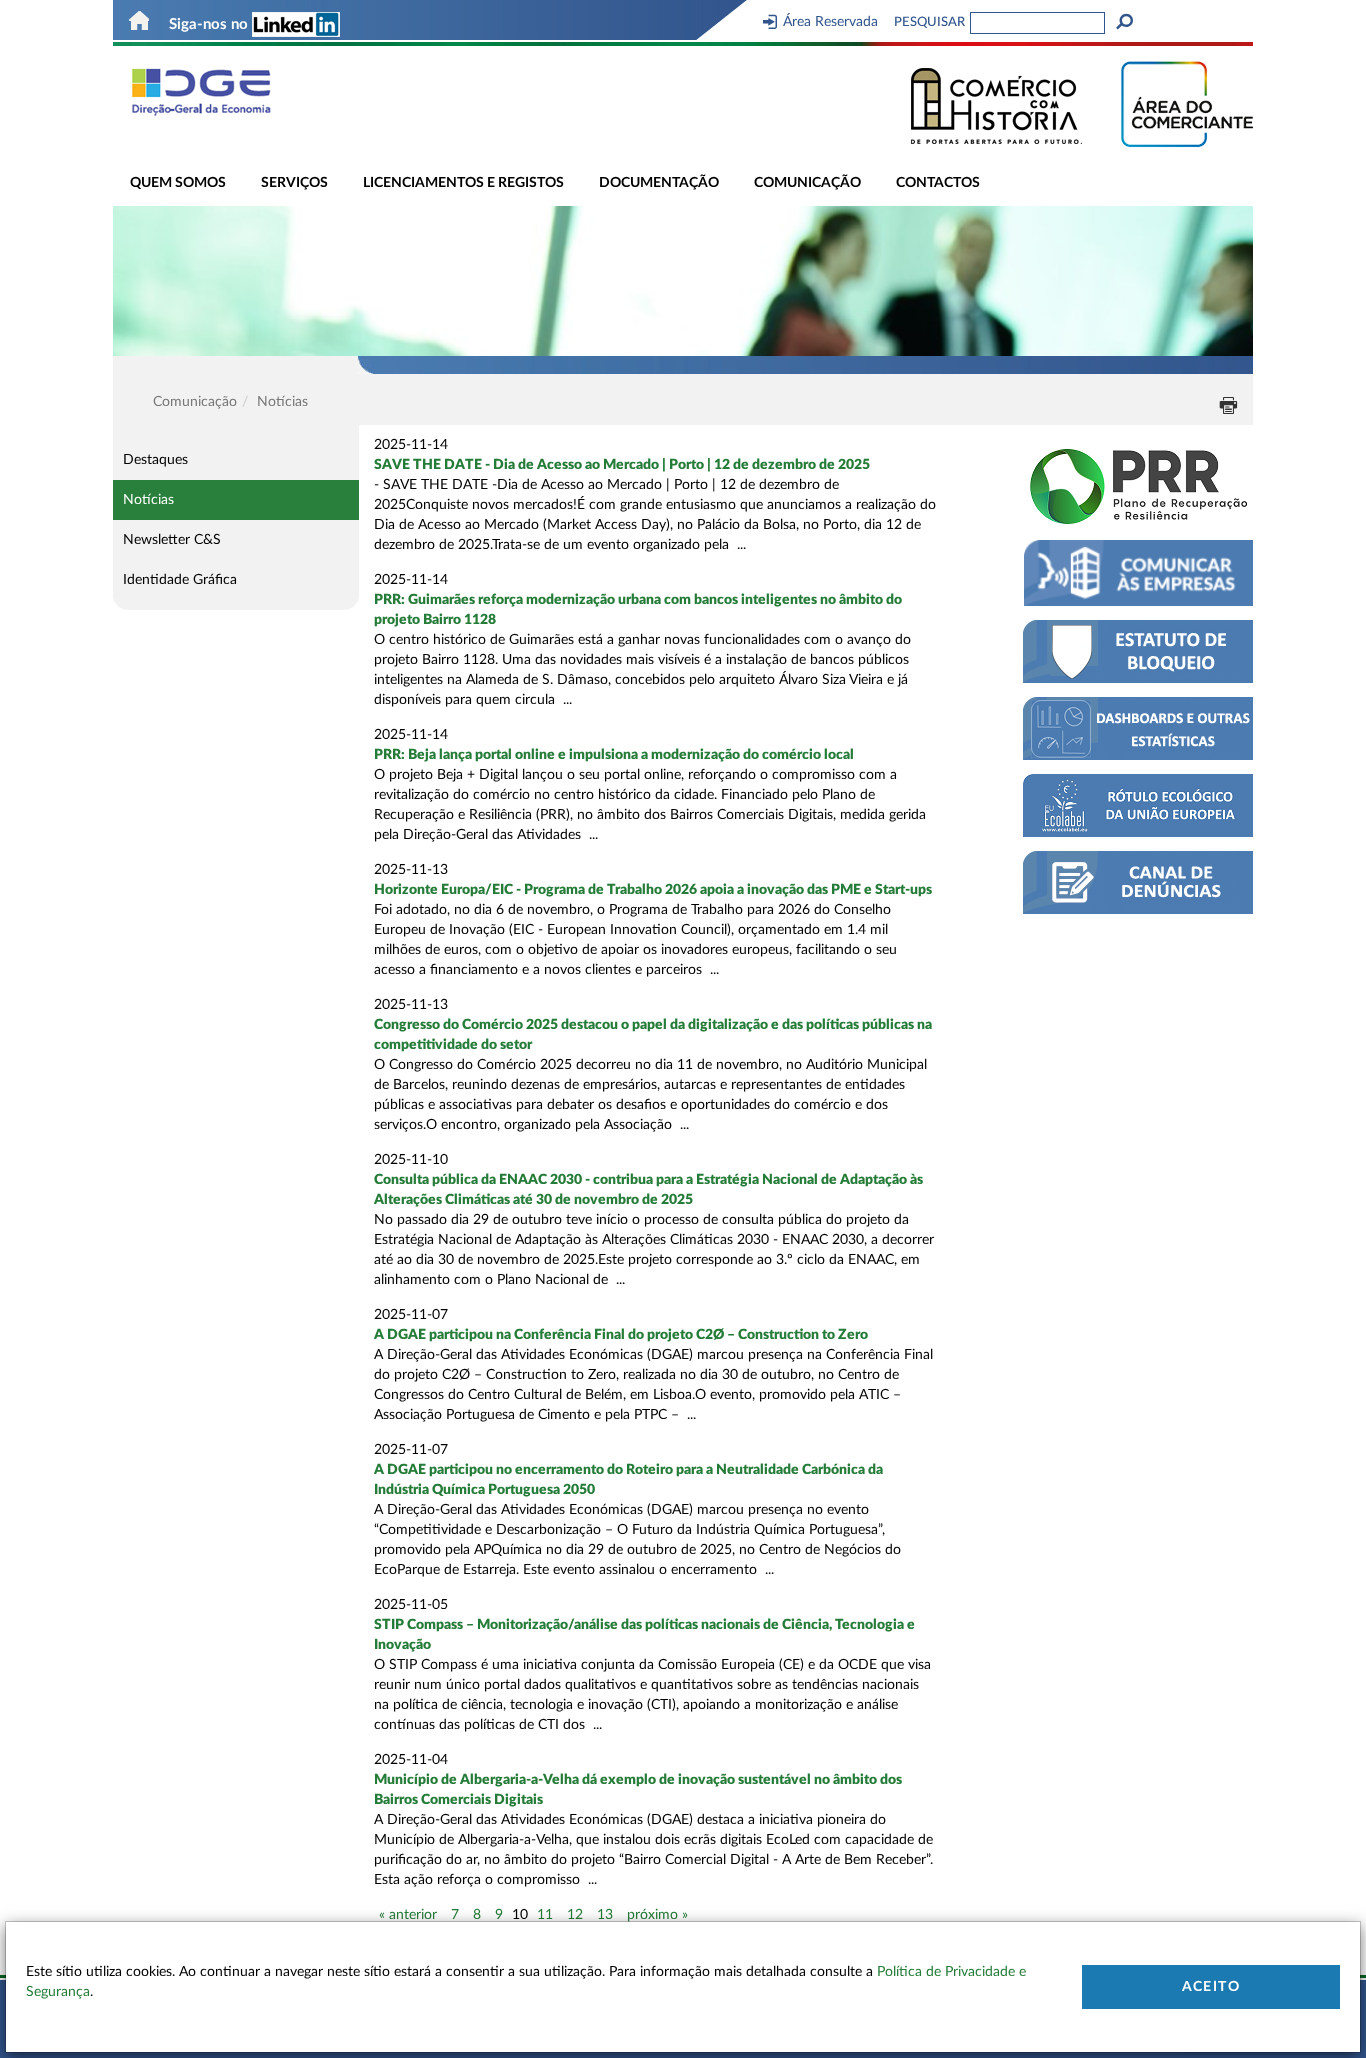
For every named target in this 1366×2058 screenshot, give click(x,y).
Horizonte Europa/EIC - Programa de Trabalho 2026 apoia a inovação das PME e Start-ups (653, 890)
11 (545, 1915)
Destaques (155, 460)
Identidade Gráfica (180, 580)
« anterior (408, 1915)
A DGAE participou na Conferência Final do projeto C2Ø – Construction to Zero (621, 1335)
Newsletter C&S (172, 540)
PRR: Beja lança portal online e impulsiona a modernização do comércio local (614, 755)
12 (575, 1915)
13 (605, 1915)
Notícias (148, 500)
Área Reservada (830, 22)
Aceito (1211, 1987)
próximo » (657, 1915)
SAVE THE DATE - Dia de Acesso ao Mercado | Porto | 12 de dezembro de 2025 (622, 465)
